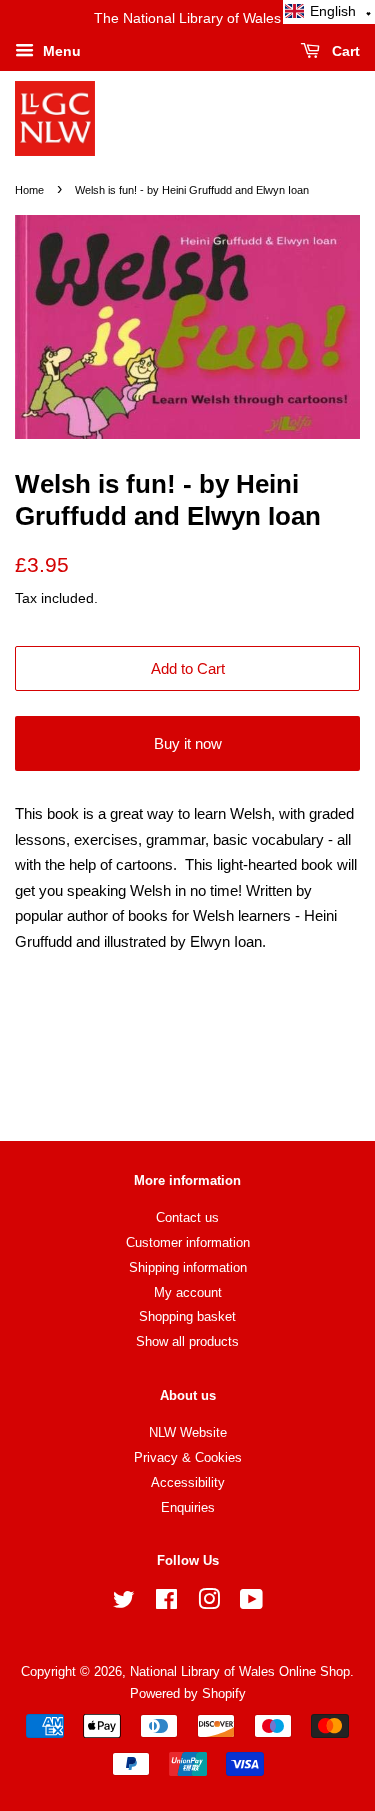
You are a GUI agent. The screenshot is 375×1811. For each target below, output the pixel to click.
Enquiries (188, 1507)
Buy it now (188, 743)
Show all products (187, 1341)
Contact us (187, 1217)
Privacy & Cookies (188, 1457)
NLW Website (188, 1432)
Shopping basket (187, 1316)
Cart (344, 51)
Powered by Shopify (188, 1693)
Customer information (188, 1242)
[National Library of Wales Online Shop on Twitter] (124, 1603)
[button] (329, 12)
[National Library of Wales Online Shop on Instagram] (209, 1603)
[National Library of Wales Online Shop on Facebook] (166, 1603)
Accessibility (188, 1482)
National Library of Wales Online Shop (240, 1671)
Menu (60, 51)
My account (188, 1292)
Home (29, 190)
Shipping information (188, 1267)
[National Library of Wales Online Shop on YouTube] (251, 1603)
